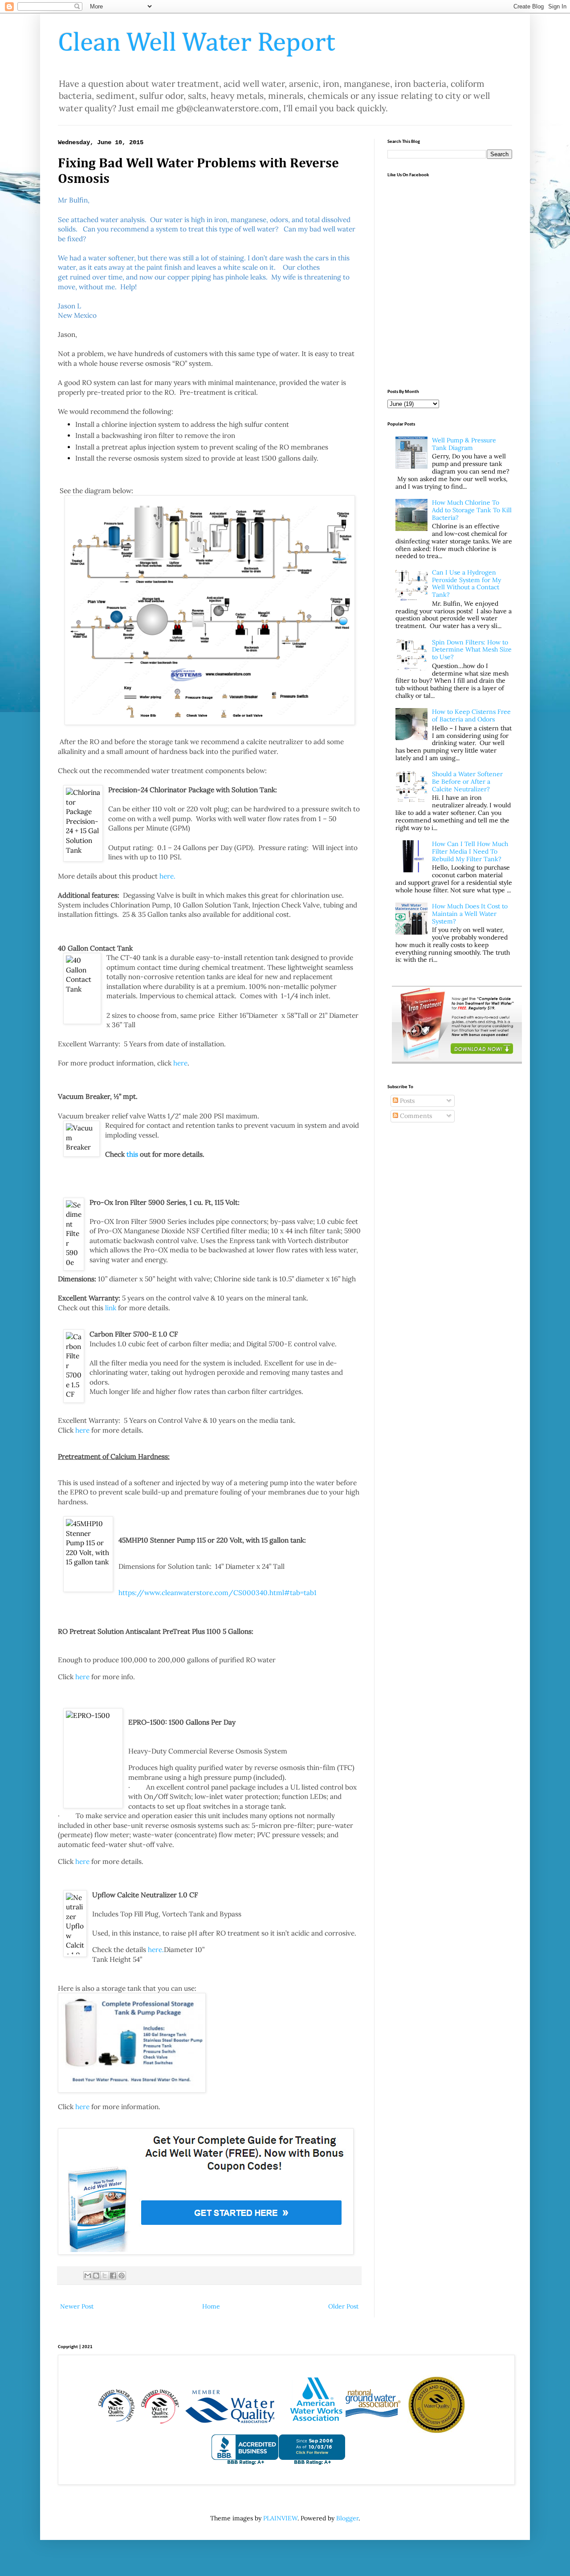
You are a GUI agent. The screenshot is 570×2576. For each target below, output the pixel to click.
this (132, 1154)
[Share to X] (105, 2276)
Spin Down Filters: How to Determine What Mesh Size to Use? (472, 650)
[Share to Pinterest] (122, 2276)
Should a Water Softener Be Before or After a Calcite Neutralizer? (467, 782)
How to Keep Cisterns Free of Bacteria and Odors (471, 715)
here (180, 1063)
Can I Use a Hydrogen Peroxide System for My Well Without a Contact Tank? (466, 583)
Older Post (343, 2306)
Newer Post (77, 2306)
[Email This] (88, 2276)
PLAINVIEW (280, 2518)
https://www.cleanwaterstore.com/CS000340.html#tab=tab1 (218, 1593)
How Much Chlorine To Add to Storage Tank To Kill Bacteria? (472, 510)
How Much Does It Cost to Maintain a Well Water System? (470, 914)
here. (167, 876)
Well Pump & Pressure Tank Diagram (464, 444)
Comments (415, 1116)
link (111, 1308)
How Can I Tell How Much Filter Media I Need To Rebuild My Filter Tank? (470, 851)
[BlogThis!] (96, 2276)
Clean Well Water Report (196, 43)
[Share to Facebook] (113, 2276)
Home (211, 2306)
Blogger (347, 2518)
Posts (406, 1101)
